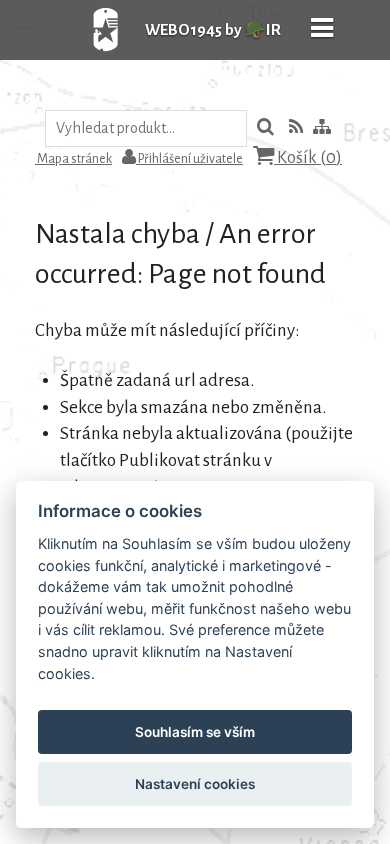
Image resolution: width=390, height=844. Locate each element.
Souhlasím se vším (195, 732)
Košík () (308, 158)
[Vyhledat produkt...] (265, 129)
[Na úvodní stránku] (85, 54)
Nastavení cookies (195, 784)
